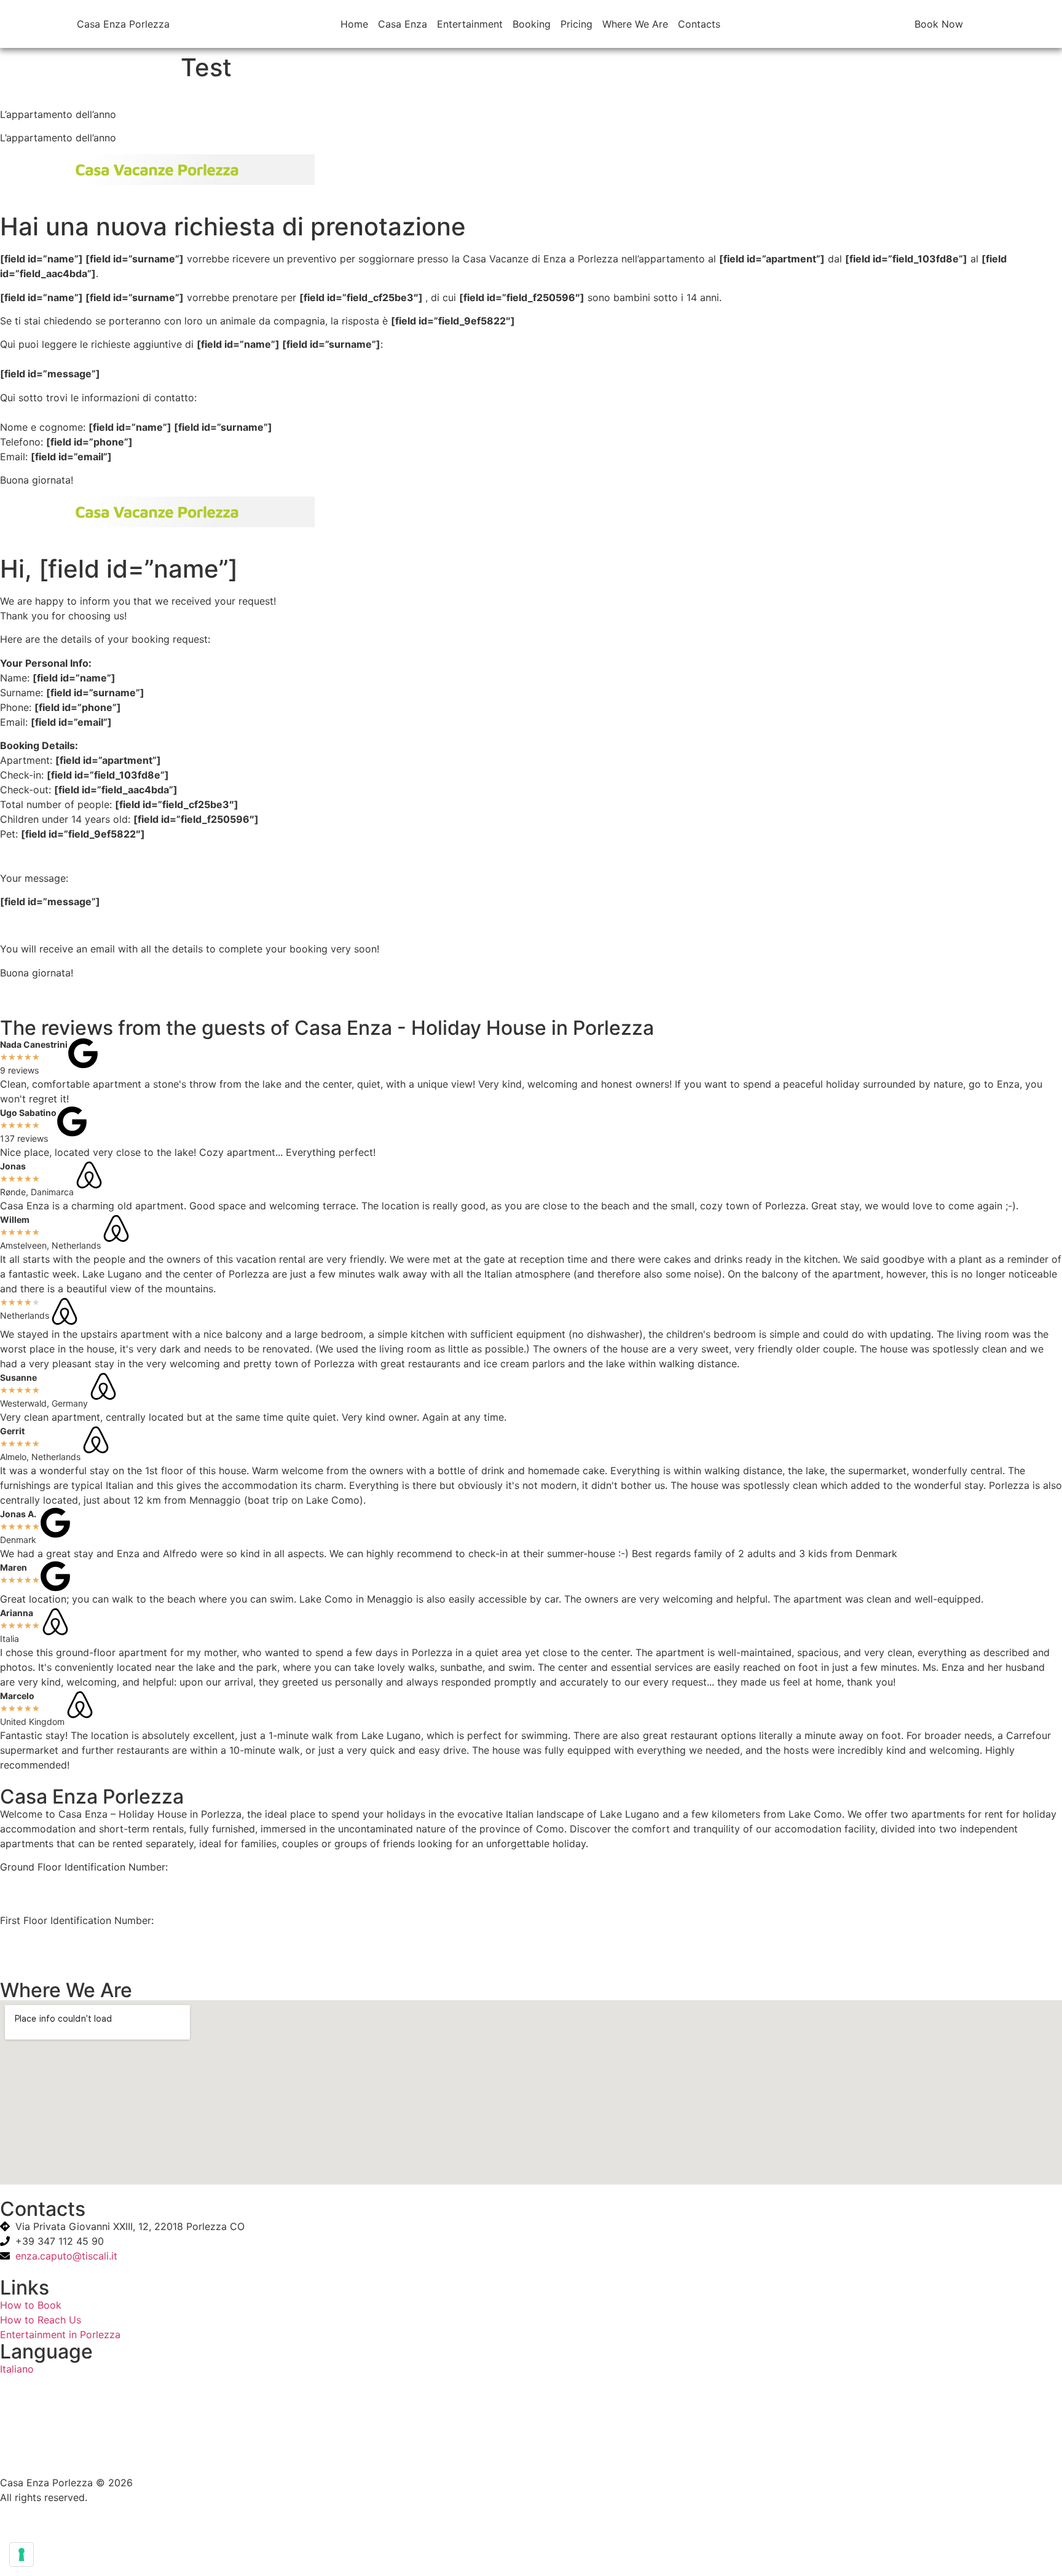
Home (354, 24)
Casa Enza (403, 24)
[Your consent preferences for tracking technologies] (22, 2554)
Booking (532, 24)
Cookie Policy (32, 2435)
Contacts (699, 24)
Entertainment (470, 24)
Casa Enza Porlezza (123, 24)
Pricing (576, 24)
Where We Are (635, 24)
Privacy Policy (33, 2412)
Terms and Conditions (51, 2459)
